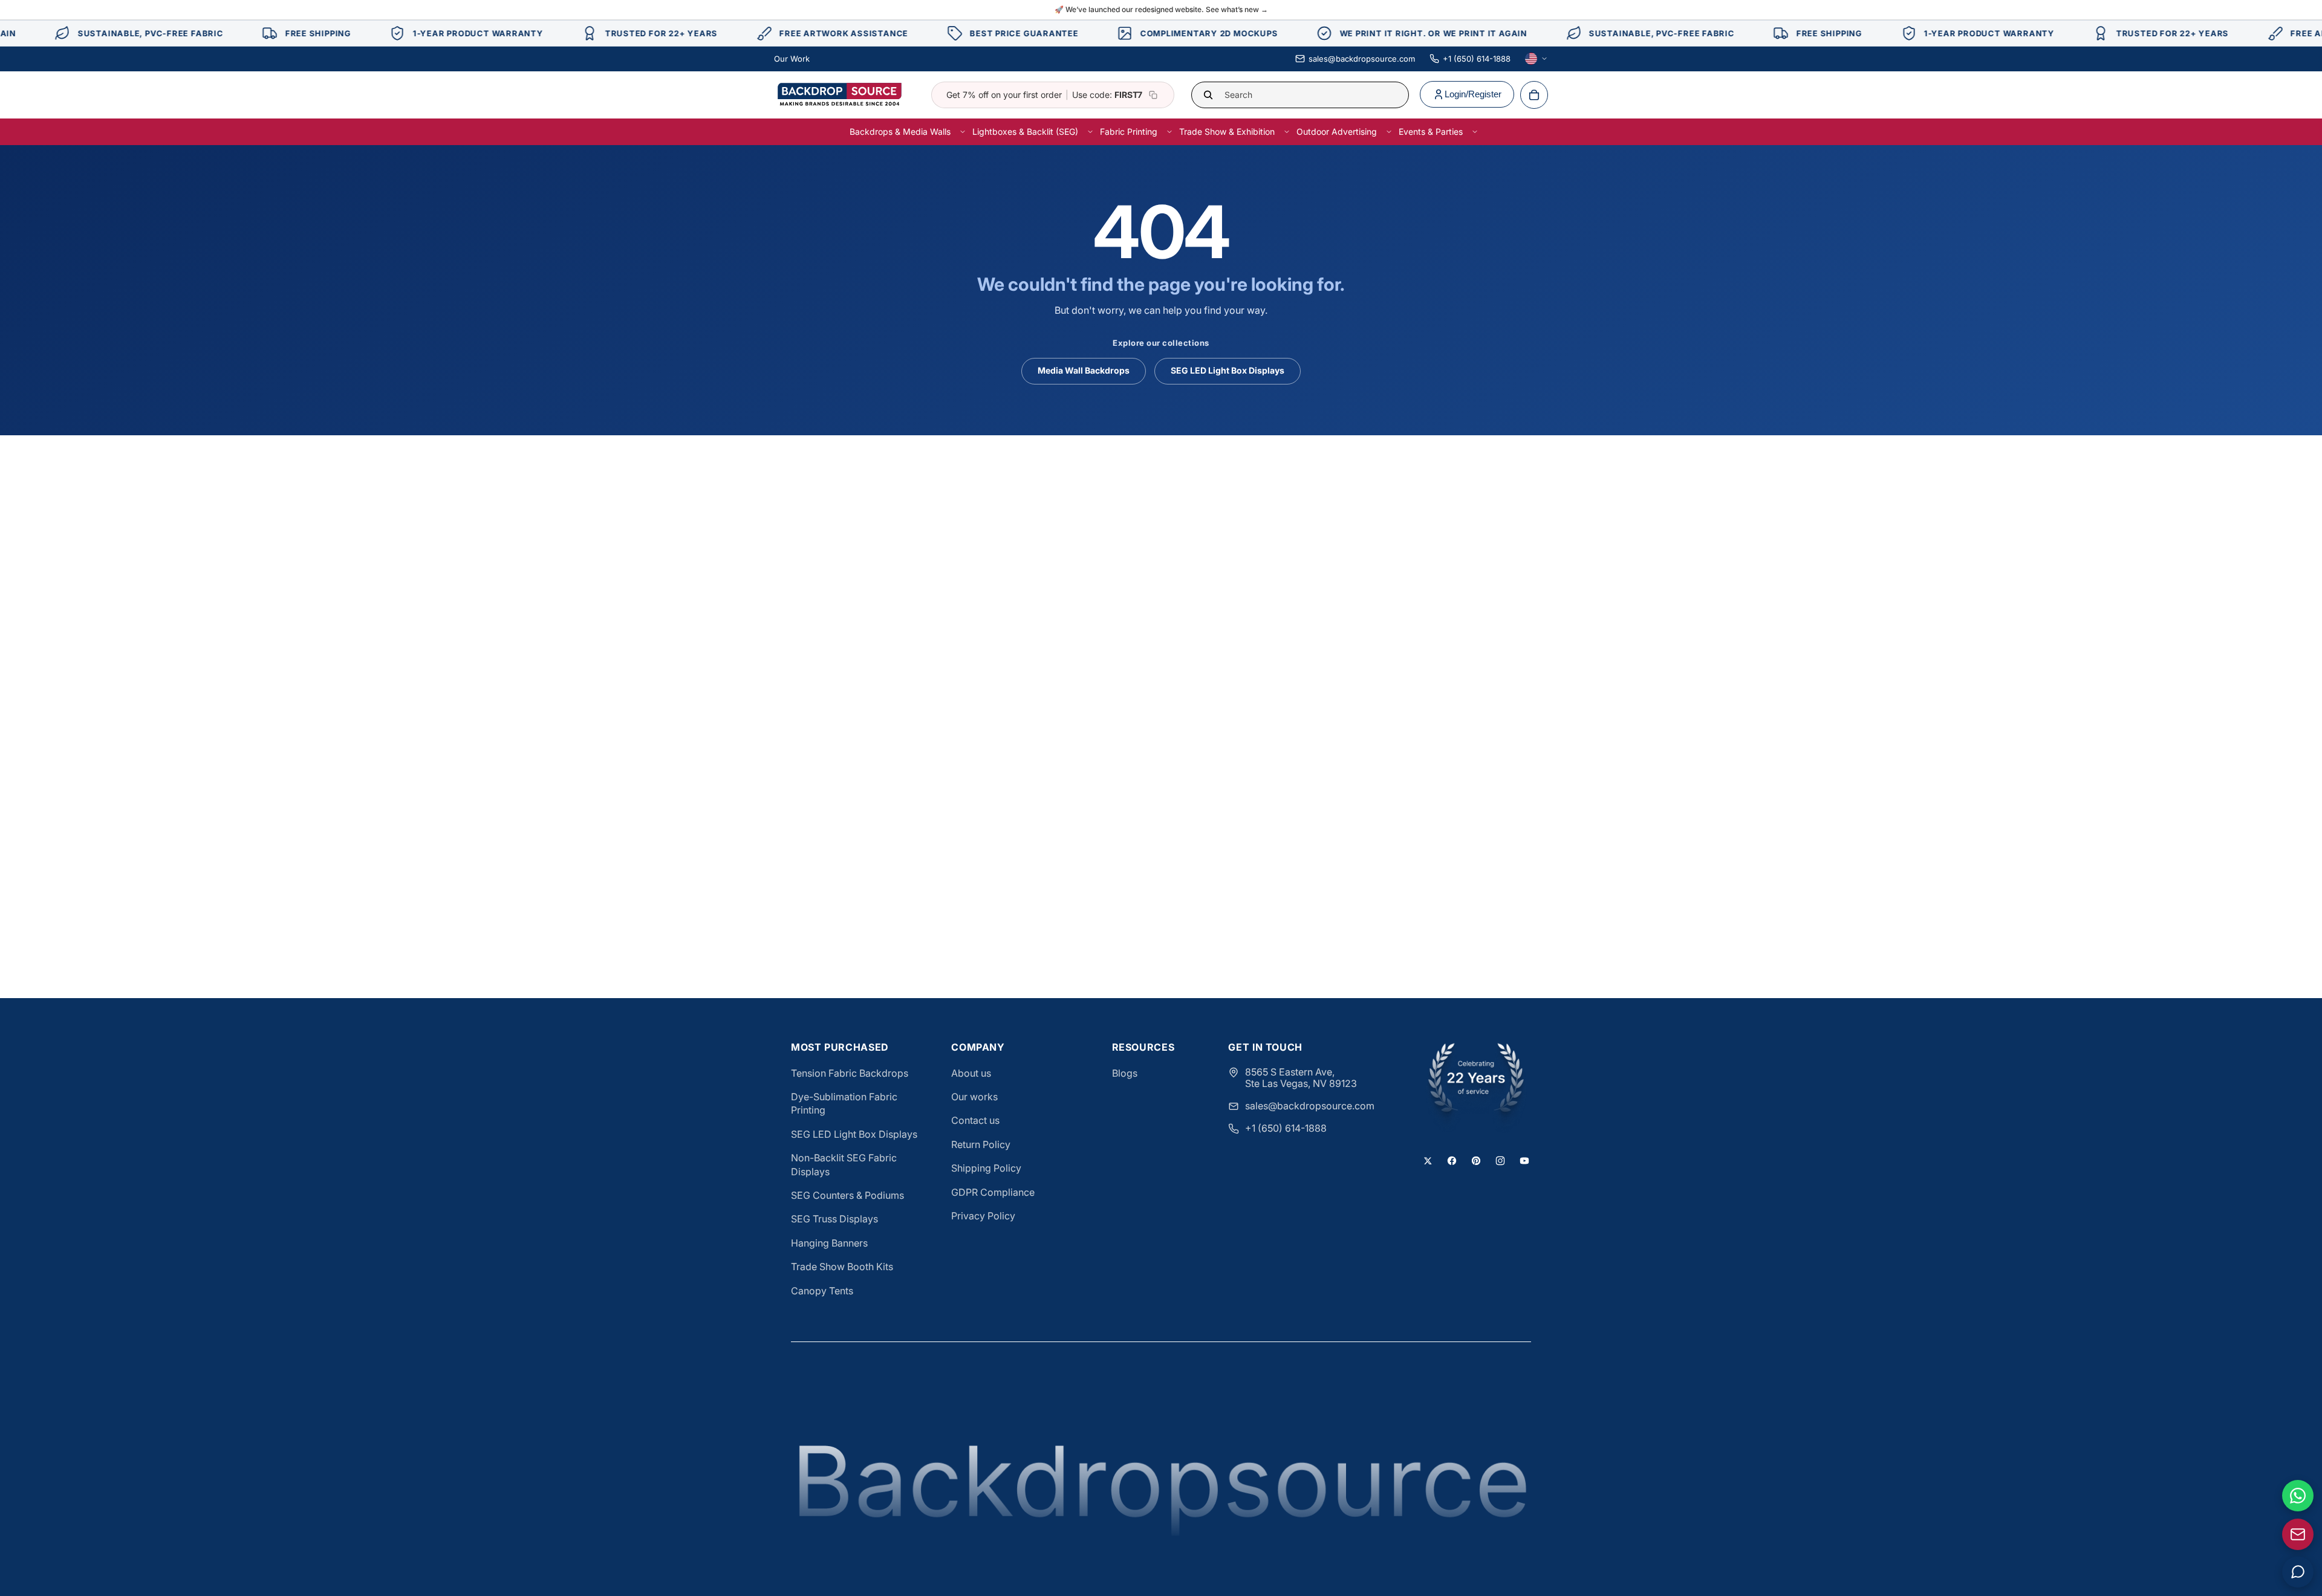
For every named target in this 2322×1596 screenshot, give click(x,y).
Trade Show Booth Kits (842, 1267)
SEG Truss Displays (834, 1219)
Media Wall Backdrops (1084, 370)
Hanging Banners (829, 1243)
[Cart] (1534, 95)
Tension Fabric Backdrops (850, 1073)
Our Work (792, 59)
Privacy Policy (983, 1216)
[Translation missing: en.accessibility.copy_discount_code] (1153, 95)
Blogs (1125, 1073)
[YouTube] (1524, 1161)
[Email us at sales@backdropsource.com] (2298, 1534)
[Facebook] (1452, 1161)
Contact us (975, 1120)
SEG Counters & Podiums (847, 1195)
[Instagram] (1500, 1161)
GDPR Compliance (993, 1192)
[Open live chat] (2298, 1572)
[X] (1428, 1161)
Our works (974, 1097)
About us (971, 1073)
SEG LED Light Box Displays (1228, 370)
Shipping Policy (986, 1168)
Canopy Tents (822, 1291)
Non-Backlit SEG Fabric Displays (844, 1164)
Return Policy (981, 1144)
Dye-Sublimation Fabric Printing (844, 1103)
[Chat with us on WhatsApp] (2298, 1496)
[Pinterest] (1476, 1161)
